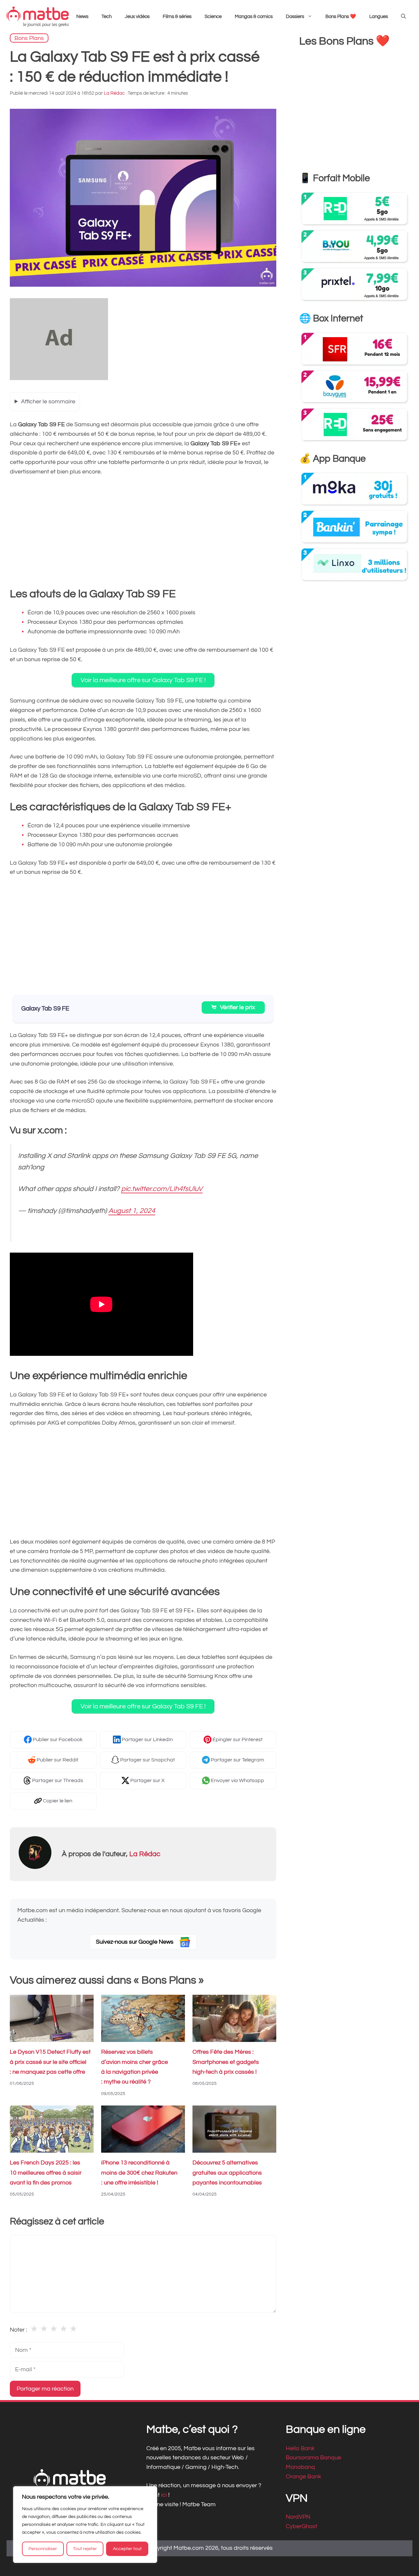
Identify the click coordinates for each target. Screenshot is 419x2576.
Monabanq (300, 2467)
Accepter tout (127, 2549)
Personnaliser (43, 2549)
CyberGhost (301, 2526)
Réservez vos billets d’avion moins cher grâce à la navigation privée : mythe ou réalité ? (135, 2067)
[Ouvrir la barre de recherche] (403, 17)
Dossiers (295, 17)
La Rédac (145, 1854)
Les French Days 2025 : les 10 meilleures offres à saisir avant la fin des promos (46, 2173)
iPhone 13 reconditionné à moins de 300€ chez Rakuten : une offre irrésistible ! (139, 2173)
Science (213, 17)
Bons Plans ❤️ (341, 17)
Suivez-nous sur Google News (135, 1942)
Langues (379, 17)
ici (165, 2495)
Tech (107, 17)
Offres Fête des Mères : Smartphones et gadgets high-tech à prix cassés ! (226, 2062)
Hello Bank (300, 2448)
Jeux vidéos (137, 17)
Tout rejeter (85, 2549)
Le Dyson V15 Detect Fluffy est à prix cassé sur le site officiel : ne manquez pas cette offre (50, 2062)
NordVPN (298, 2517)
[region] (85, 2525)
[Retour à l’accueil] (38, 17)
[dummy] (59, 378)
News (82, 17)
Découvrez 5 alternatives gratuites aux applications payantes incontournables (227, 2173)
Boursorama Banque (313, 2458)
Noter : (18, 2330)
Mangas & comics (254, 17)
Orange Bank (303, 2477)
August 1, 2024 (132, 1211)
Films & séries (177, 17)
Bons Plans (29, 38)
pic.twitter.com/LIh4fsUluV (162, 1189)
